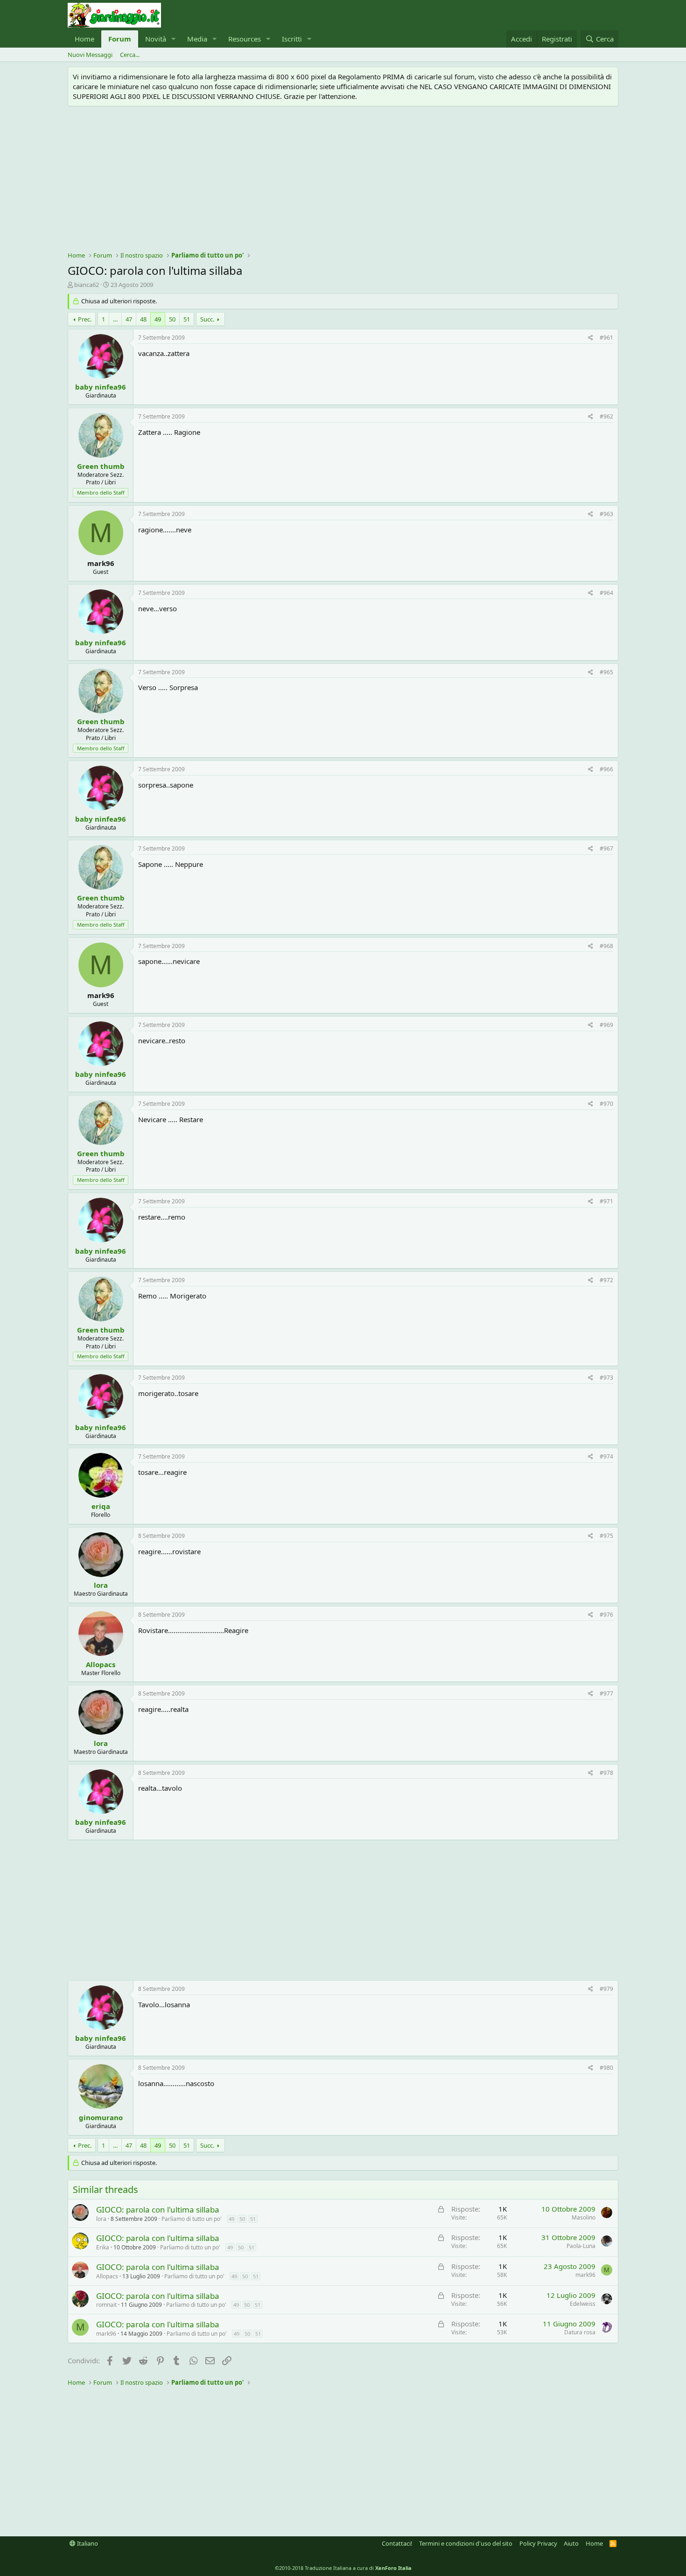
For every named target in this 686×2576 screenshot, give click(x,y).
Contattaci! (397, 2543)
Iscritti (292, 39)
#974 (606, 1456)
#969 (606, 1025)
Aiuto (571, 2543)
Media (197, 39)
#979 (606, 1989)
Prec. (85, 319)
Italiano (87, 2543)
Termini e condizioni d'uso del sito (466, 2543)
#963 (606, 514)
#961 (606, 338)
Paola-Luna (581, 2246)
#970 (606, 1104)
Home (84, 39)
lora (101, 1585)
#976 (606, 1615)
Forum (120, 39)
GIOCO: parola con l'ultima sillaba (158, 2209)
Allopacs (101, 1664)
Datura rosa (580, 2332)
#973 (606, 1378)
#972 (606, 1280)
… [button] (115, 319)
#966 (606, 769)
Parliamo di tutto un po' (192, 2219)
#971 (606, 1201)
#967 (606, 848)
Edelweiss (583, 2304)
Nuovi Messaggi (90, 55)
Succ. (207, 319)
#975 (606, 1536)
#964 (606, 593)
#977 (606, 1693)
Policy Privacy (538, 2543)
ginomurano (101, 2117)
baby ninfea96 (101, 387)
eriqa (101, 1506)
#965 (606, 672)
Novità (156, 39)
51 (187, 319)
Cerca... (130, 55)
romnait (106, 2305)
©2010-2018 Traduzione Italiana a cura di (343, 2568)
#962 (606, 416)
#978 (606, 1773)
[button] (174, 39)
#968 (606, 946)
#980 (606, 2068)
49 (158, 319)
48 (143, 319)
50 (172, 319)
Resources (245, 39)
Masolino (584, 2217)
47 (129, 319)
